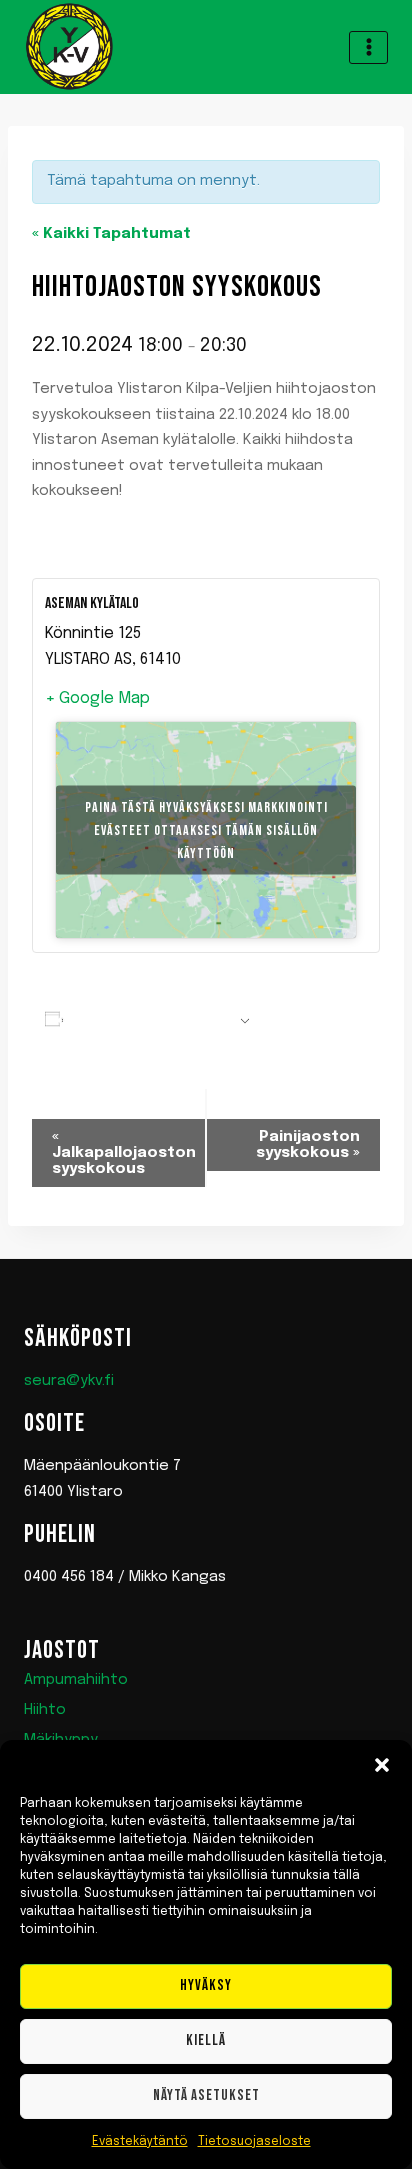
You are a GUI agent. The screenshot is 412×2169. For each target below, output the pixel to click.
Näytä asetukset (206, 2095)
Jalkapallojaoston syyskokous (124, 1153)
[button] (382, 1765)
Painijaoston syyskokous (308, 1145)
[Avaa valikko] (368, 47)
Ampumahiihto (76, 1680)
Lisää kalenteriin (151, 1021)
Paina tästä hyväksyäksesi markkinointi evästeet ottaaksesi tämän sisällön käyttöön (206, 829)
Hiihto (45, 1710)
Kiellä (206, 2040)
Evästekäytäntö (140, 2142)
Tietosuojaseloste (254, 2142)
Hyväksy (206, 1985)
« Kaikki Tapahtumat (111, 234)
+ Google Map (97, 698)
